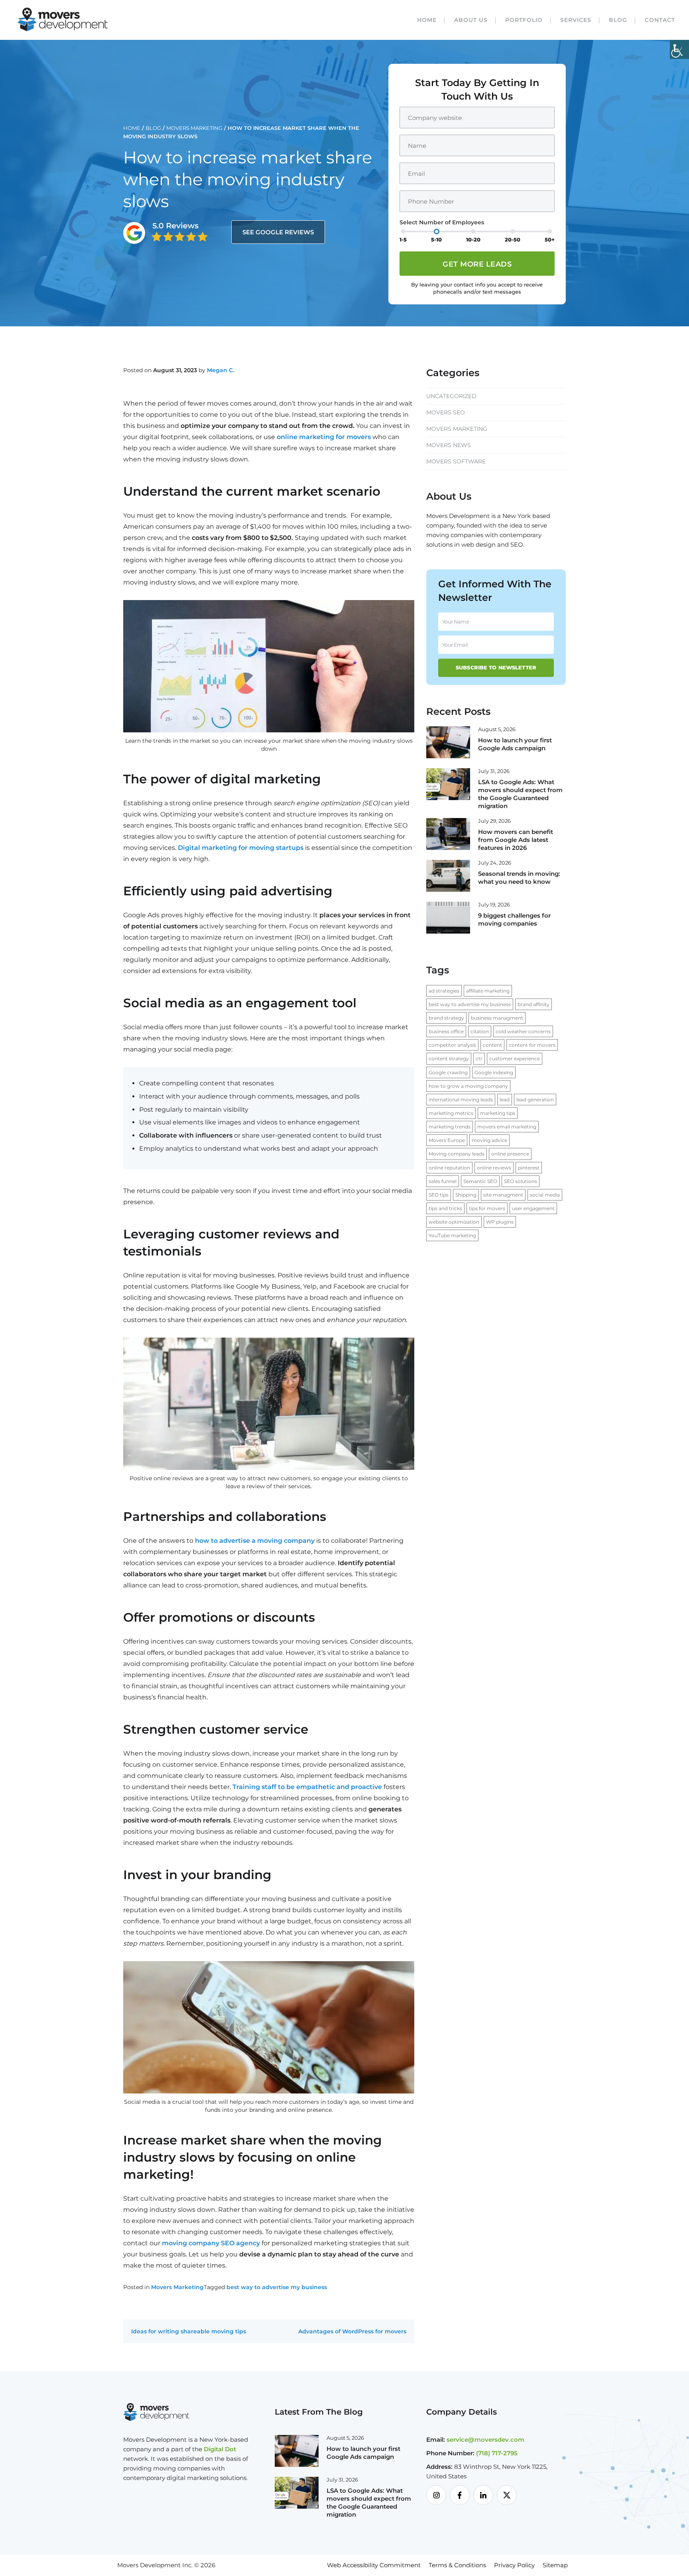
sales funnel (443, 1181)
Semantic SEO (480, 1181)
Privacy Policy (514, 2565)
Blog (618, 20)
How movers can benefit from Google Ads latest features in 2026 (516, 840)
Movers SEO (446, 412)
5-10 (436, 239)
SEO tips (439, 1195)
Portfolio (524, 20)
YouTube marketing (452, 1235)
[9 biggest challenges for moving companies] (448, 917)
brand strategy (446, 1018)
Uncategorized (451, 396)
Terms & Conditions (457, 2565)
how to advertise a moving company (255, 1541)
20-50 (513, 239)
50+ (550, 239)
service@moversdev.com (485, 2440)
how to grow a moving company (468, 1086)
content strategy (449, 1058)
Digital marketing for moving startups (241, 848)
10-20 (473, 239)
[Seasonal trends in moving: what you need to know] (448, 875)
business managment (497, 1018)
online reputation (449, 1168)
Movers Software (456, 461)
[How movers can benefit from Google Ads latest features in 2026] (448, 833)
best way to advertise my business (277, 2287)
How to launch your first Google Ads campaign (515, 744)
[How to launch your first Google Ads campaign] (448, 742)
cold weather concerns (523, 1031)
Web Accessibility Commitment (374, 2565)
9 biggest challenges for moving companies (514, 919)
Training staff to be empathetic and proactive (307, 1787)
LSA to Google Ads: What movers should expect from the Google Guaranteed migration (520, 794)
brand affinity (533, 1004)
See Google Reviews (278, 232)
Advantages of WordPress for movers (352, 2331)
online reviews (494, 1168)
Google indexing (494, 1072)
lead (505, 1100)
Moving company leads (457, 1154)
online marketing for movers (324, 437)
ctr (479, 1058)
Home (427, 20)
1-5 (403, 239)
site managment (503, 1195)
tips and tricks (445, 1208)
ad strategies (444, 991)
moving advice (489, 1140)
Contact (660, 20)
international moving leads (461, 1100)
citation (480, 1031)
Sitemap (555, 2565)
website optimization (454, 1222)
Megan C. (220, 370)
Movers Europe (447, 1140)
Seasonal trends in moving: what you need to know (519, 878)
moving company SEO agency (211, 2243)
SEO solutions (521, 1181)
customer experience (515, 1058)
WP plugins (500, 1222)
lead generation (535, 1100)
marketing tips (498, 1113)
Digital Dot (220, 2449)
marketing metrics (451, 1113)
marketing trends (450, 1127)
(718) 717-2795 (497, 2453)
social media (545, 1195)
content (492, 1045)
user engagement (533, 1208)
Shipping (466, 1195)
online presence (510, 1154)
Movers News (449, 445)
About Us (471, 20)
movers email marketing (507, 1127)
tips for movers (487, 1208)
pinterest (529, 1168)
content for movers (532, 1045)
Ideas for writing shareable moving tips (189, 2331)
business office (446, 1031)
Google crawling (448, 1072)
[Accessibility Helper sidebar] (679, 49)
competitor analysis (452, 1045)
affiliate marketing (488, 991)
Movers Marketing (194, 128)
